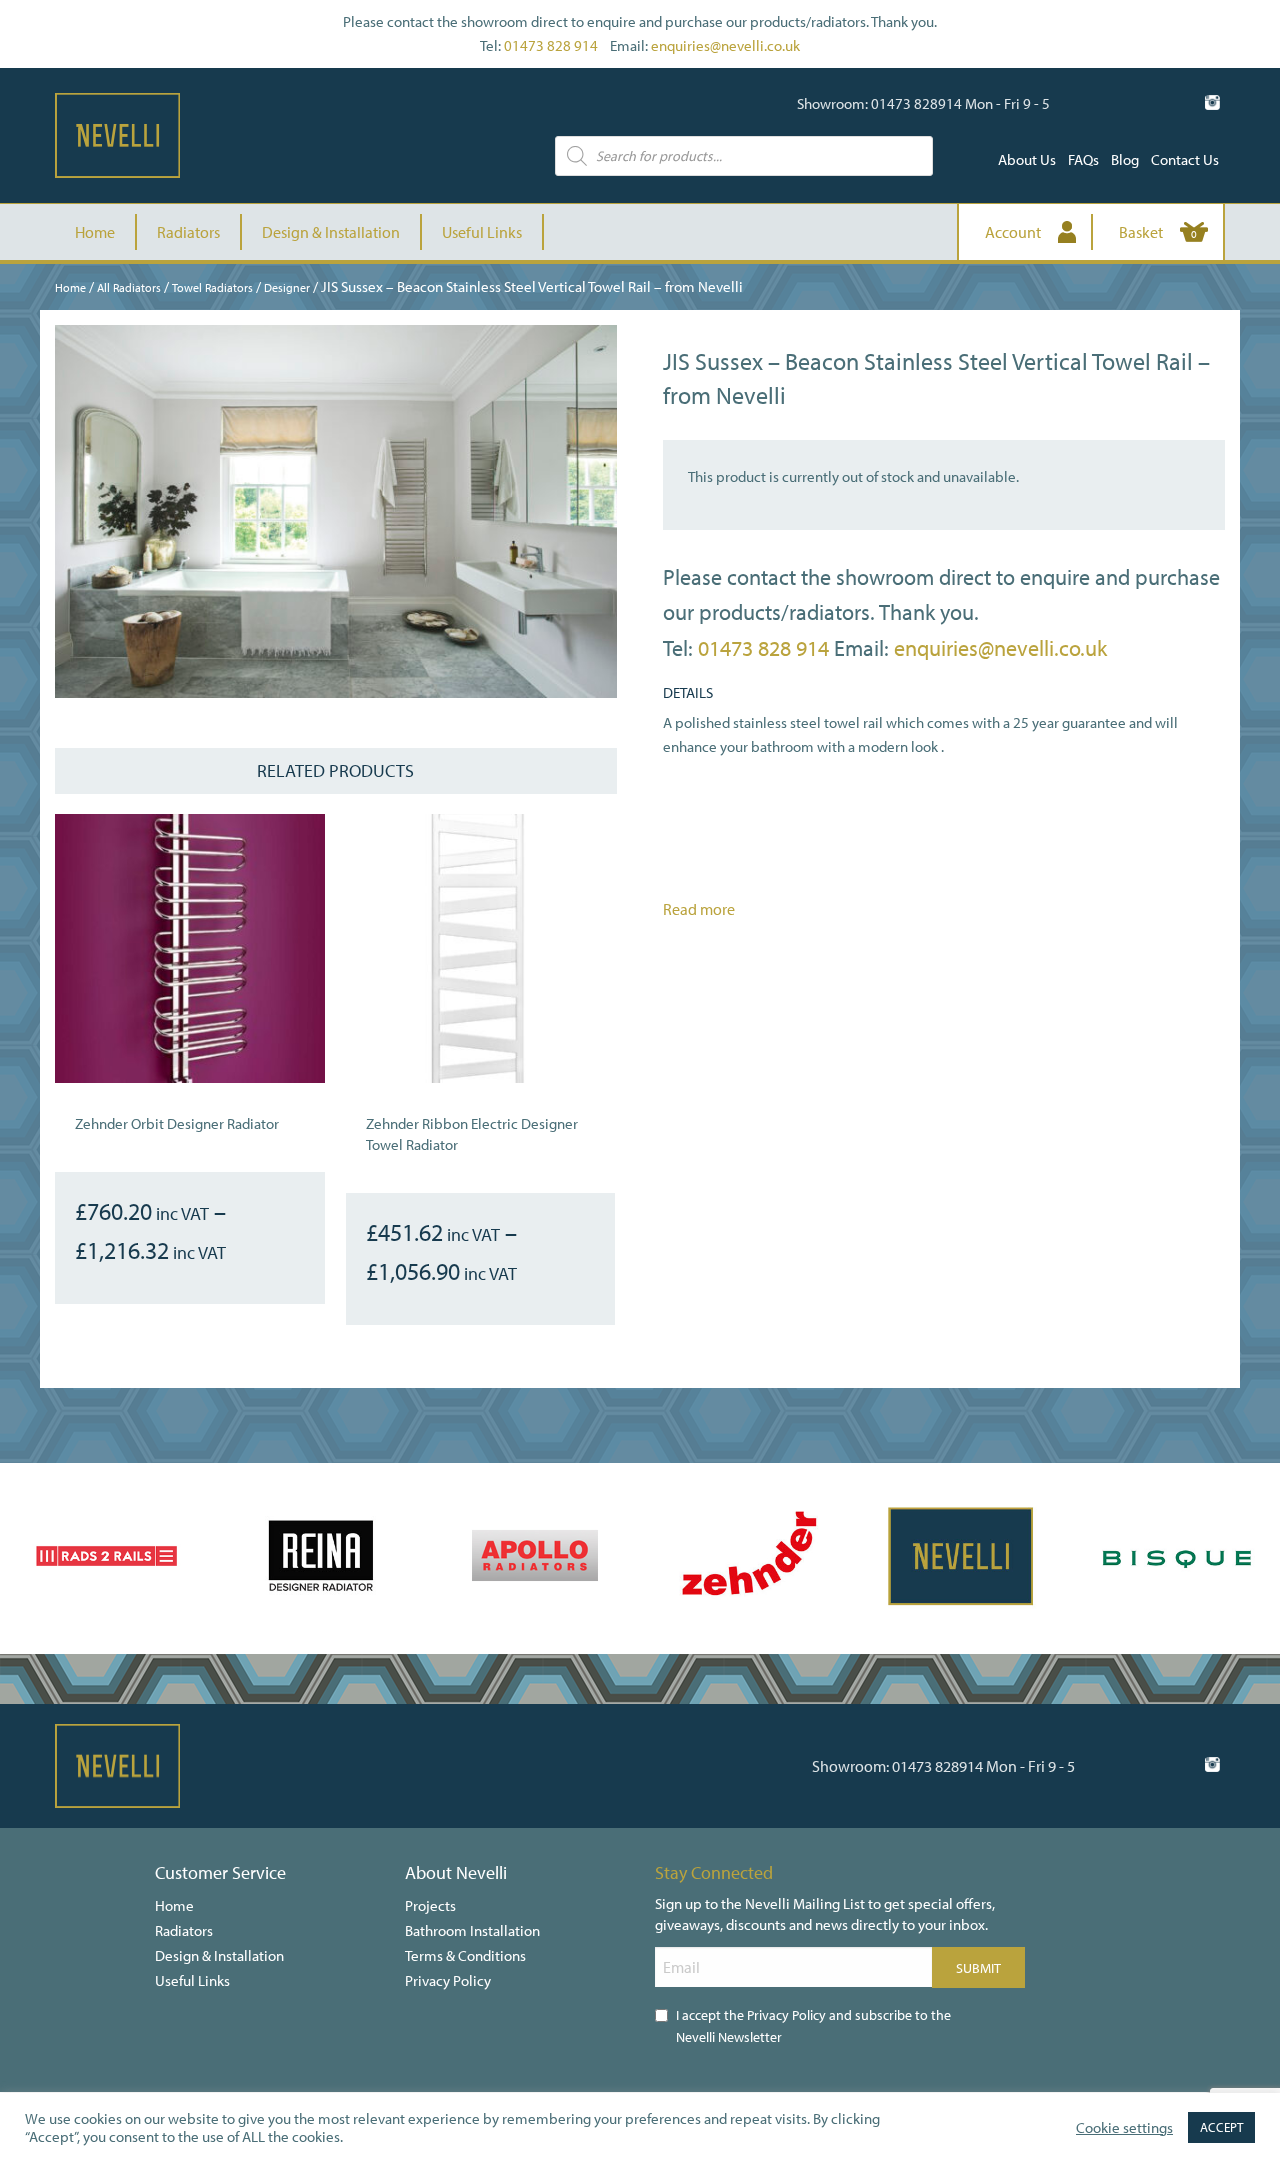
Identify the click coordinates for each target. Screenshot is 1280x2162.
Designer (287, 287)
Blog (1125, 159)
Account (1013, 232)
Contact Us (1185, 159)
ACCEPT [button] (1221, 2127)
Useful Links (482, 232)
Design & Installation (331, 232)
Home (95, 232)
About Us (1027, 159)
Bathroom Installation (472, 1930)
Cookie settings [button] (1124, 2128)
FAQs (1083, 159)
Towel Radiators (212, 287)
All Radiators (129, 287)
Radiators (188, 232)
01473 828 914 (551, 45)
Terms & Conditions (465, 1955)
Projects (430, 1905)
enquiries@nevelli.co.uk (725, 45)
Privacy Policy (448, 1980)
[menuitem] (1027, 159)
